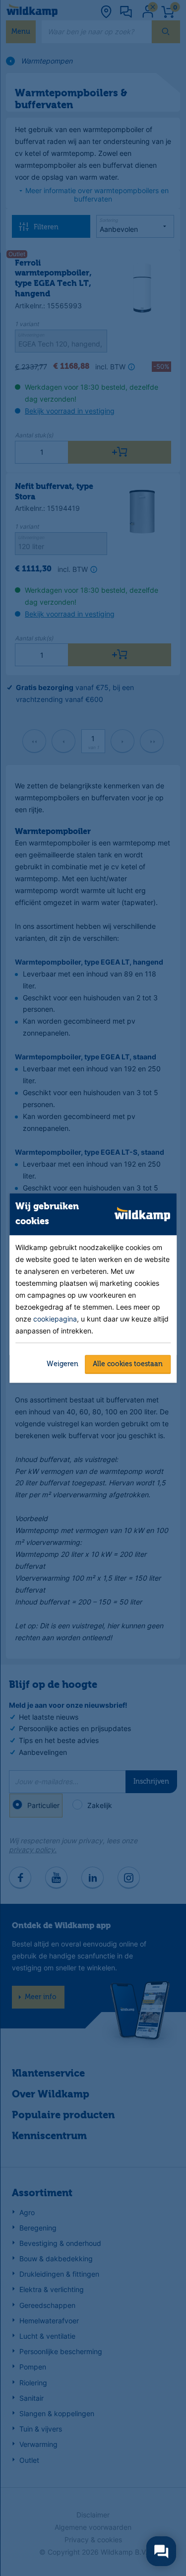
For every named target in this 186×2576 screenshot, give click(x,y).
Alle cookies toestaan (128, 1364)
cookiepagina (55, 1318)
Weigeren (62, 1364)
